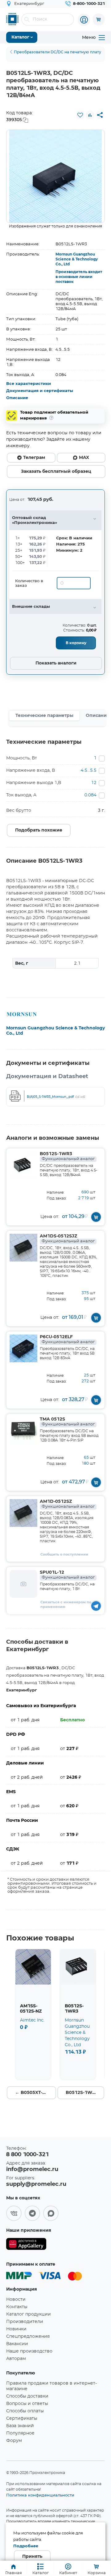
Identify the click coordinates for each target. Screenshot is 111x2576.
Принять (32, 2557)
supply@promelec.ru (36, 2184)
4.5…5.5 (89, 771)
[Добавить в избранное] (80, 115)
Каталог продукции (29, 2314)
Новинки (16, 2329)
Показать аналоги (56, 663)
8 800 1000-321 (27, 2155)
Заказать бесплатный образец (56, 472)
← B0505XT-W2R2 (35, 2093)
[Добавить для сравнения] (90, 115)
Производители (25, 2322)
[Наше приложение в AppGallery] (26, 2245)
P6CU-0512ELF (67, 1339)
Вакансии (17, 2344)
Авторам (16, 2359)
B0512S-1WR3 (67, 1156)
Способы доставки (27, 2396)
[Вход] (84, 20)
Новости (16, 2300)
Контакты (17, 2307)
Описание (17, 398)
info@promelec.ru (32, 2169)
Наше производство (29, 2351)
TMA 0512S (67, 1422)
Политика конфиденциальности (40, 2495)
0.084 (90, 795)
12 (94, 783)
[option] (55, 176)
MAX (84, 458)
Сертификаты (22, 2419)
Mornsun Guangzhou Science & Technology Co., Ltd (77, 259)
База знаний (20, 2426)
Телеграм (34, 458)
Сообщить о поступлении (64, 1554)
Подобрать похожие (39, 830)
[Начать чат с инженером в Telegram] (96, 1606)
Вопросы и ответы (27, 2404)
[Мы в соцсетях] (14, 2213)
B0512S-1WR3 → (85, 2093)
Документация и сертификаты (40, 391)
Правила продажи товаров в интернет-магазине (51, 2386)
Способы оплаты (25, 2411)
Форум (14, 2441)
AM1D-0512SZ (67, 1504)
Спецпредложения (28, 2337)
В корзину (76, 643)
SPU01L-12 (67, 1575)
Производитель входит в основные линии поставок (79, 277)
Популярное (20, 2433)
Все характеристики (29, 384)
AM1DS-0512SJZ (67, 1239)
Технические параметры (44, 716)
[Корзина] (99, 19)
